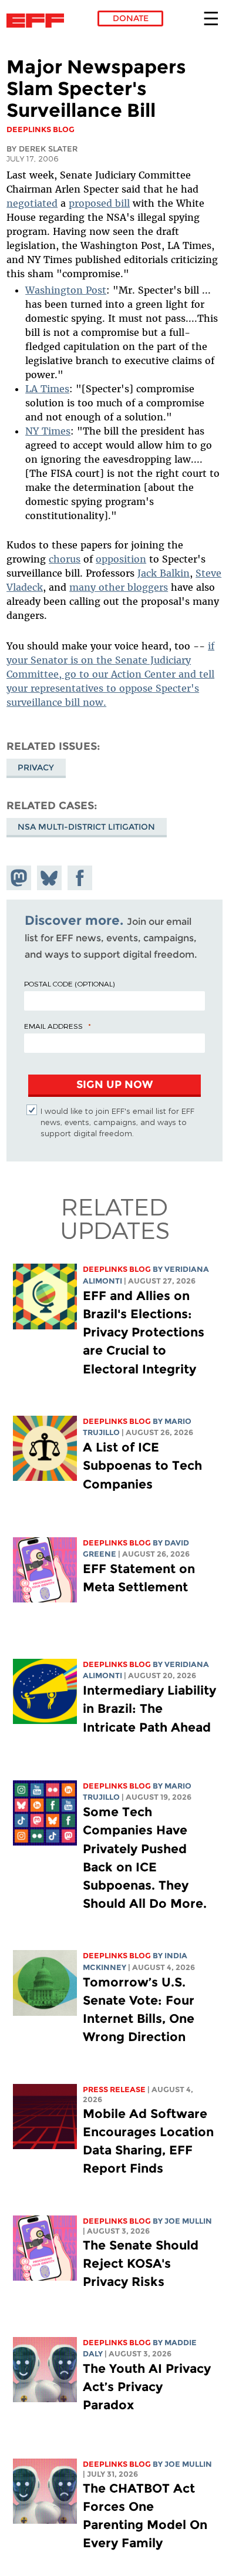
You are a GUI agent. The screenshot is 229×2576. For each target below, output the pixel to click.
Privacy (36, 767)
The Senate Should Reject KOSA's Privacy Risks (141, 2263)
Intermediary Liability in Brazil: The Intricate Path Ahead (149, 1708)
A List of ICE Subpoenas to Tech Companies (142, 1465)
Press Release (114, 2090)
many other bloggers (119, 587)
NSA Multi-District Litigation (86, 827)
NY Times (48, 431)
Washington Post (66, 290)
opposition (121, 559)
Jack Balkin (164, 573)
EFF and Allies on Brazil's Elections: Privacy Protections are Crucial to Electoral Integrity (144, 1332)
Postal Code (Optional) (69, 984)
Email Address (53, 1026)
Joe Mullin (188, 2221)
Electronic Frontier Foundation (38, 21)
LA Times (47, 389)
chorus (65, 559)
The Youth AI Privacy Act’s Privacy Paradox (147, 2387)
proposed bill (99, 203)
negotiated (32, 203)
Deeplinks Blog (117, 1269)
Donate (131, 18)
